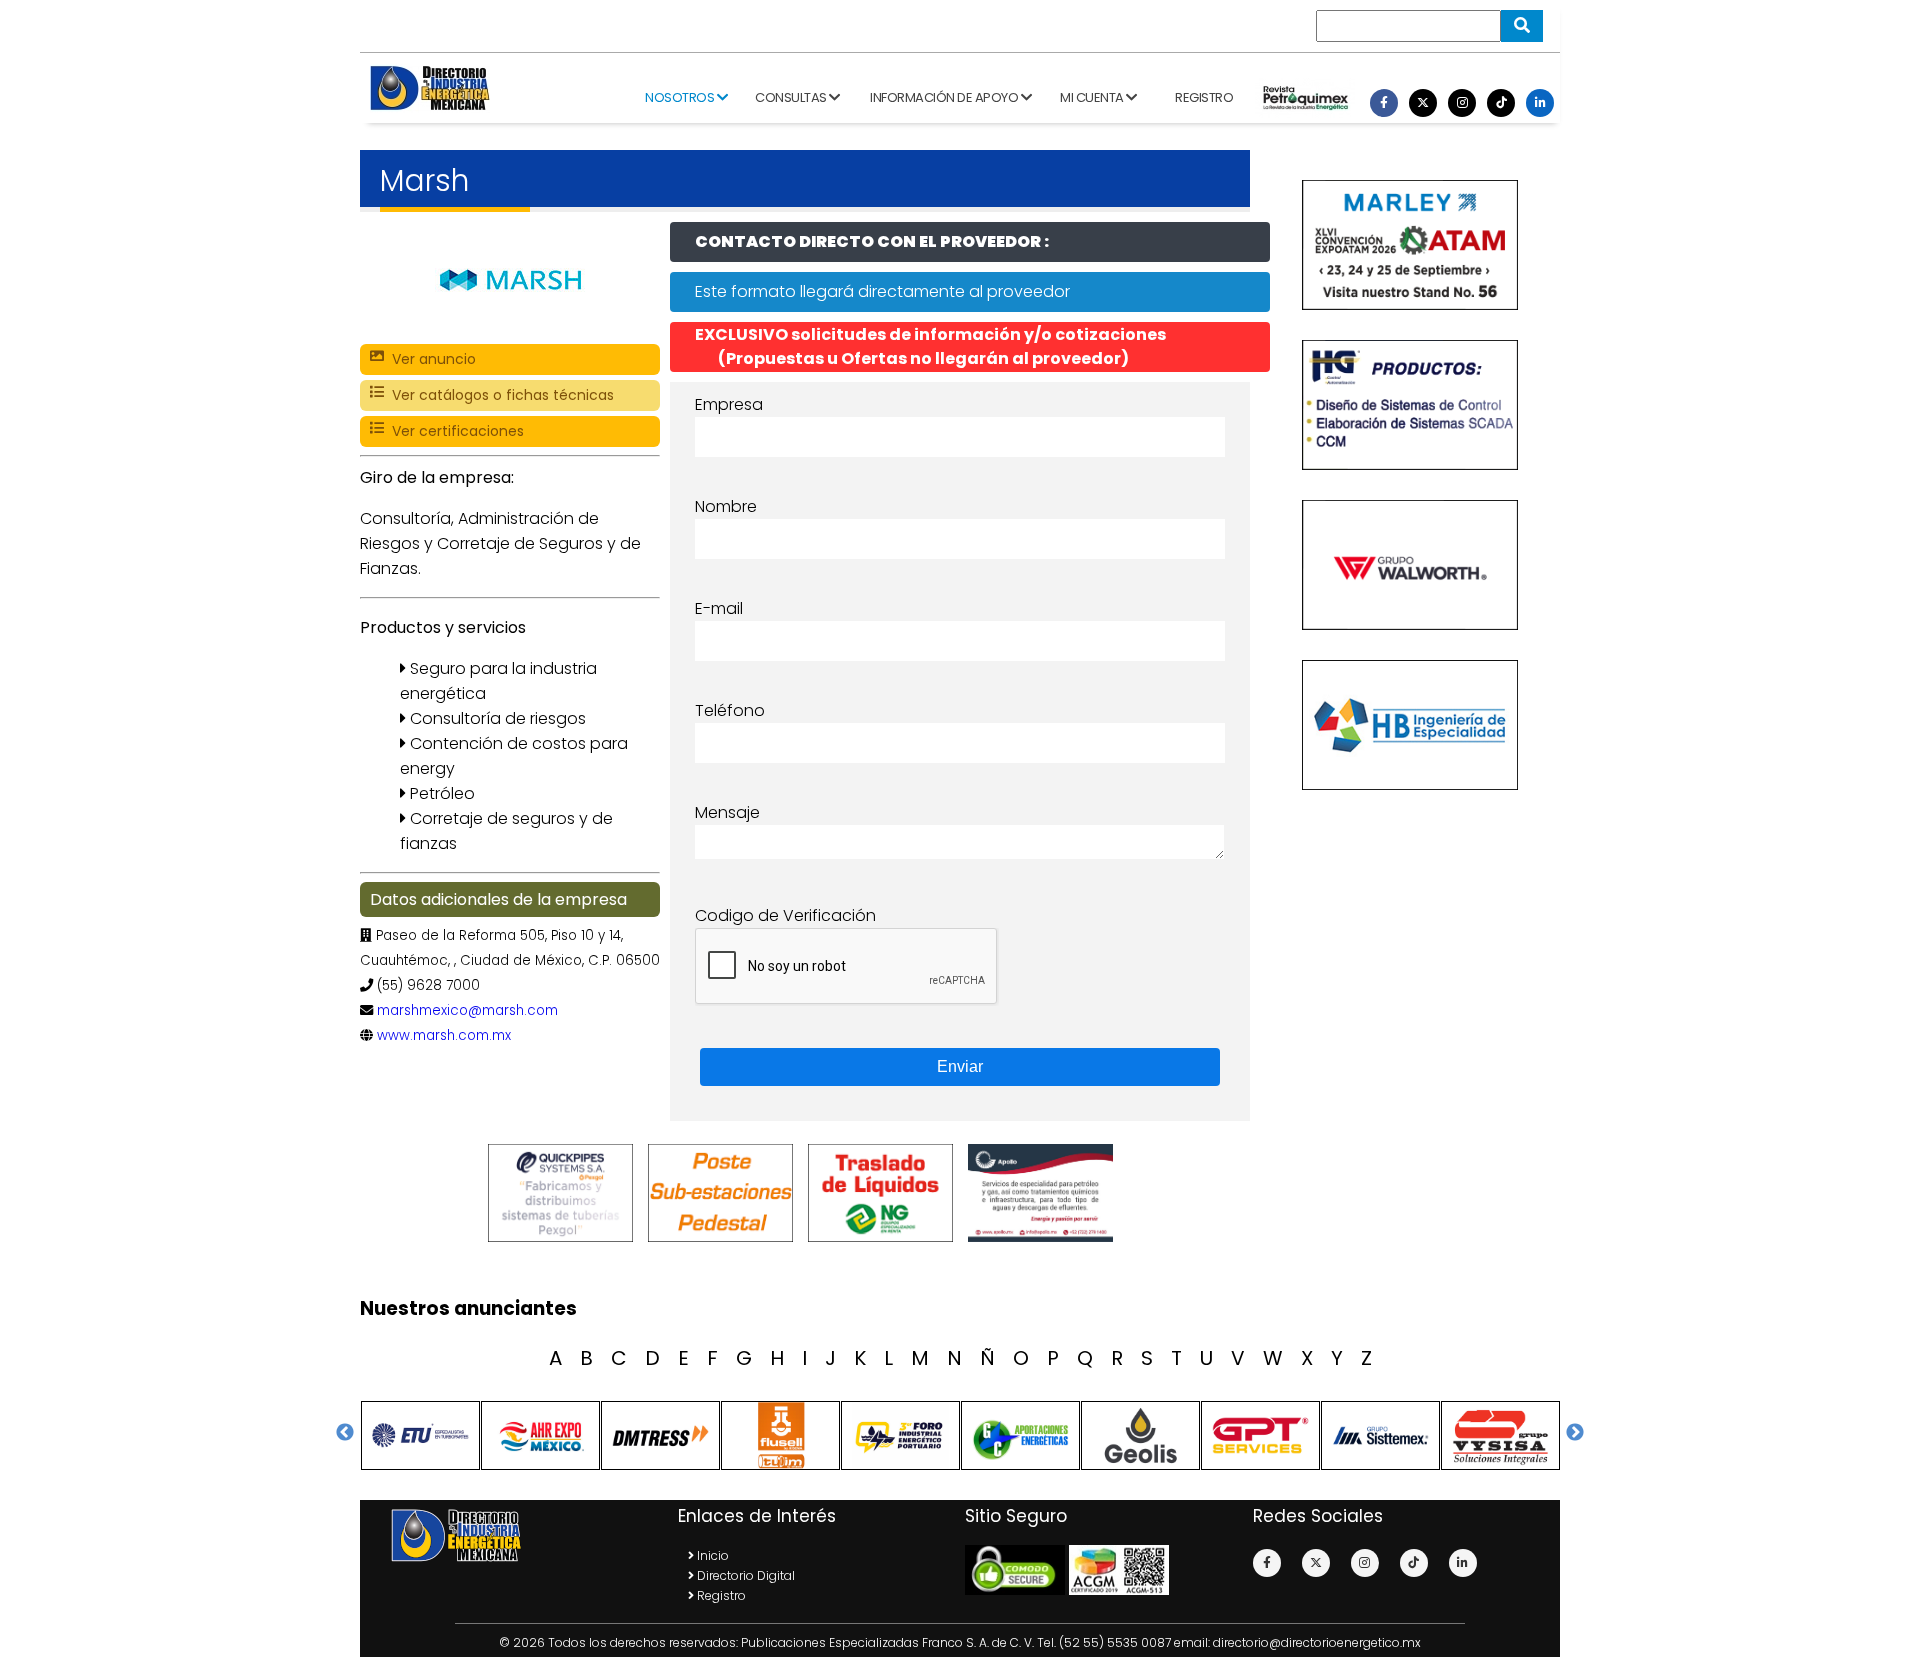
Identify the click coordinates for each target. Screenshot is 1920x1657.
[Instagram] (1462, 103)
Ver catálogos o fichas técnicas (499, 395)
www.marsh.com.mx (444, 1035)
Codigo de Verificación (785, 915)
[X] (1423, 103)
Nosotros (681, 97)
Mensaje (727, 812)
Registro (1204, 97)
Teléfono (730, 710)
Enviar (960, 1066)
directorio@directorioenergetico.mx (1317, 1642)
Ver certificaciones (454, 431)
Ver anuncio (430, 359)
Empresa (729, 404)
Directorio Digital (744, 1575)
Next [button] (1575, 1433)
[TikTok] (1501, 103)
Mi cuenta (1093, 97)
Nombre (726, 506)
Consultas (792, 97)
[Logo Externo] (565, 1193)
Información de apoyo (945, 97)
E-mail (719, 608)
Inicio (711, 1555)
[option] (565, 1193)
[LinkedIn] (1540, 103)
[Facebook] (1384, 103)
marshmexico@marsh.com (467, 1010)
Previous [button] (345, 1433)
